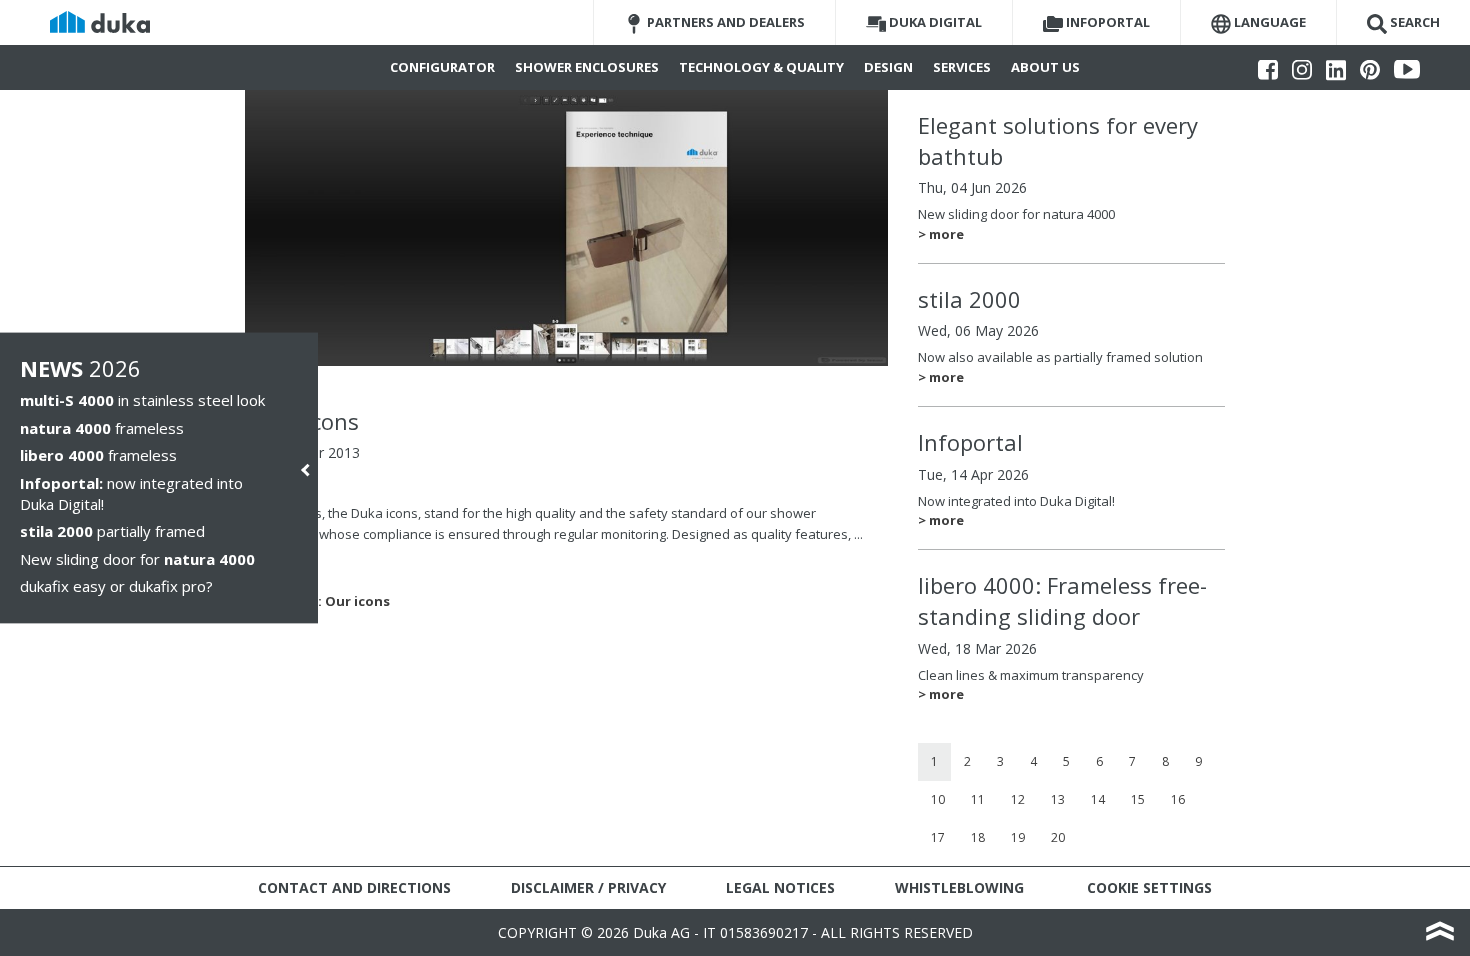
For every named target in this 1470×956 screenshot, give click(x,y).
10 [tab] (938, 799)
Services (962, 67)
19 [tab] (1018, 837)
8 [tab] (1165, 761)
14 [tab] (1098, 799)
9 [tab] (1198, 761)
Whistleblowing (959, 887)
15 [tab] (1138, 799)
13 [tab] (1058, 799)
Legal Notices (780, 887)
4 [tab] (1033, 761)
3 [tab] (1000, 761)
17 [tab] (938, 837)
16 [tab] (1178, 799)
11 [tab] (978, 799)
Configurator (442, 67)
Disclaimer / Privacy (588, 887)
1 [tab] (934, 761)
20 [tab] (1058, 837)
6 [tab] (1099, 761)
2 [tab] (967, 761)
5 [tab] (1066, 761)
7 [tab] (1132, 761)
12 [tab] (1018, 799)
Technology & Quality (761, 67)
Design (888, 67)
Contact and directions (354, 887)
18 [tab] (978, 837)
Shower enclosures (587, 67)
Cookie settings (1149, 887)
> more (941, 234)
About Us (1045, 67)
